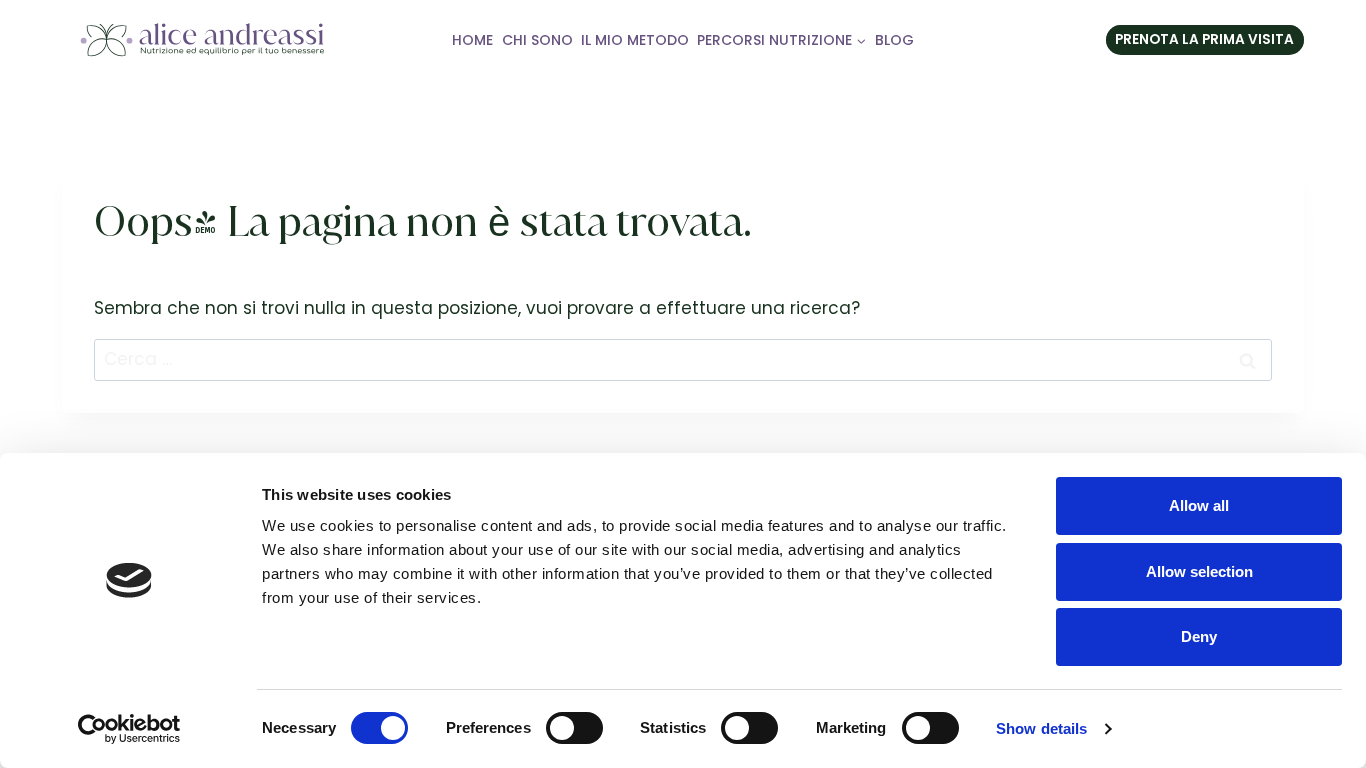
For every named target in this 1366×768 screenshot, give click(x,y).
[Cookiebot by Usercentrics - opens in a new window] (129, 729)
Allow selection (1199, 571)
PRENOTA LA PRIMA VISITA (1204, 39)
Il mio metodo (635, 40)
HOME (472, 40)
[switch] (574, 728)
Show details (1041, 728)
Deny (1199, 636)
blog (894, 40)
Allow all (1199, 505)
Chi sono (537, 40)
